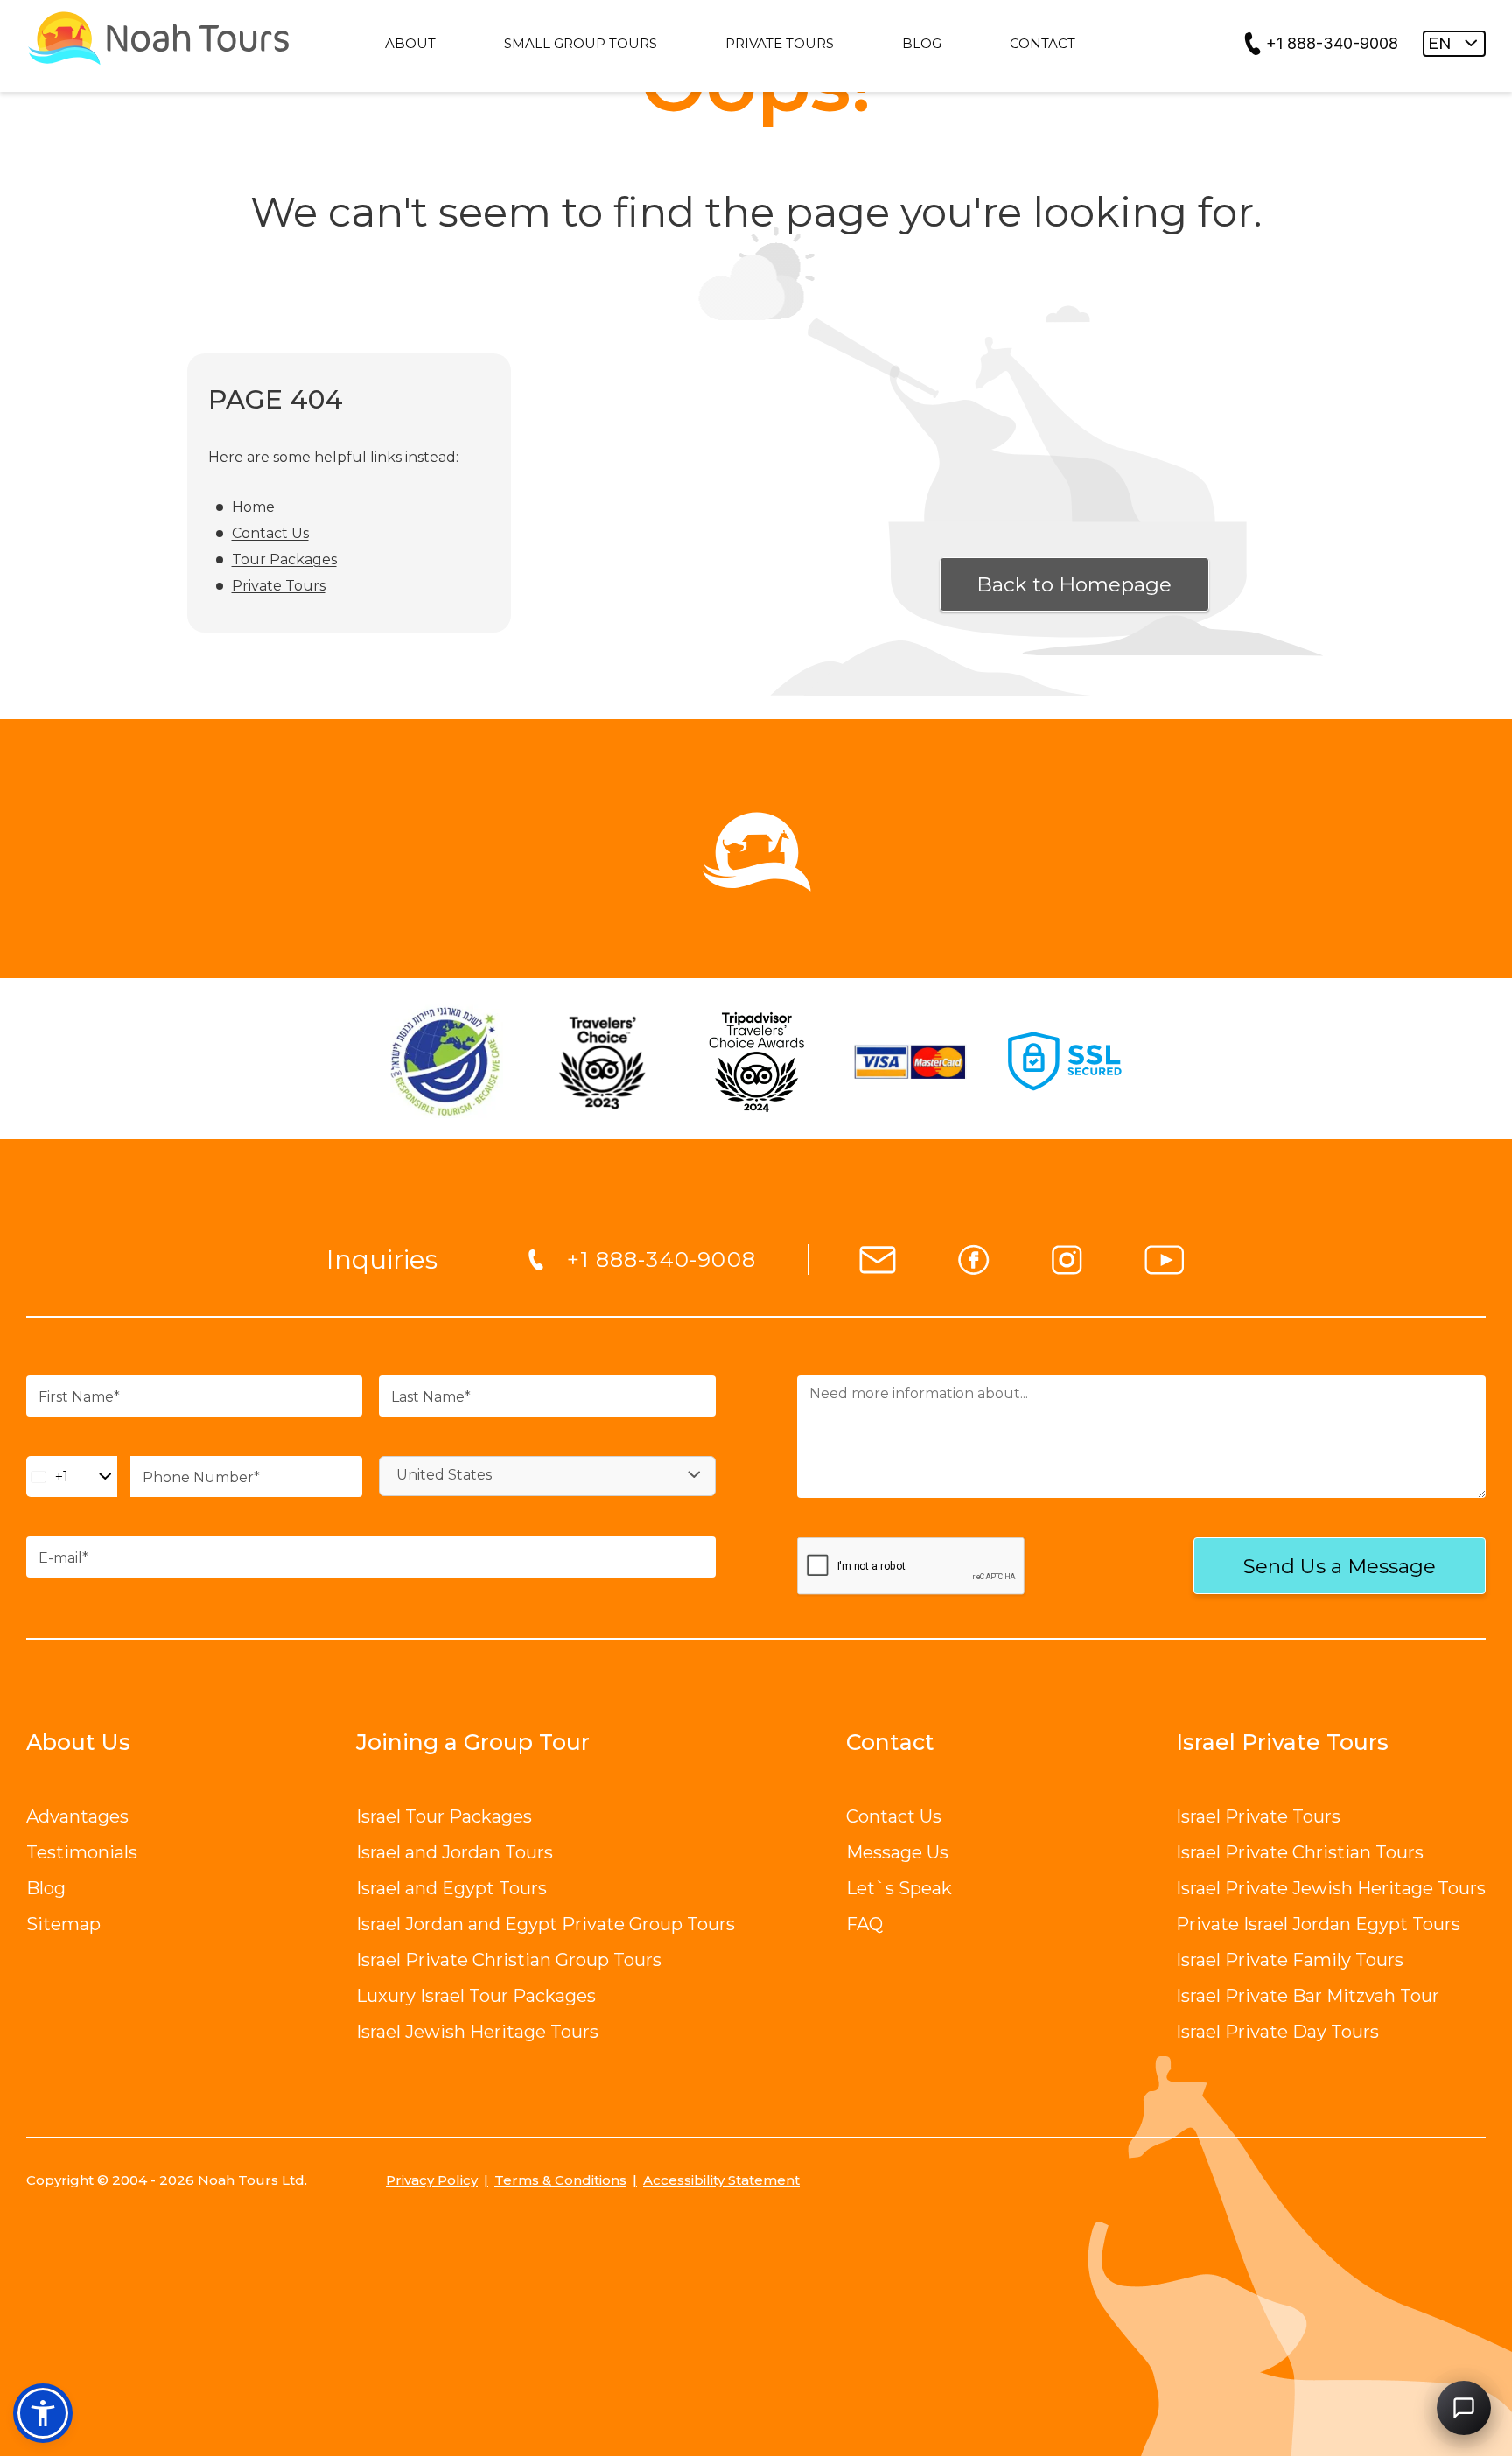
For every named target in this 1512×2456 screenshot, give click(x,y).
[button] (43, 2413)
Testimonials (82, 1852)
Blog (46, 1888)
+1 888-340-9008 (1332, 43)
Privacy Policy (432, 2180)
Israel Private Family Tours (1290, 1960)
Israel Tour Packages (444, 1816)
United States (444, 1475)
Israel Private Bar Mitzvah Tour (1308, 1996)
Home (253, 507)
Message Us (897, 1852)
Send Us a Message (1340, 1566)
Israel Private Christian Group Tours (509, 1960)
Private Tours (279, 586)
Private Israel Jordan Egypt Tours (1318, 1924)
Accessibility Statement (721, 2180)
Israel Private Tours (1258, 1816)
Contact (890, 1742)
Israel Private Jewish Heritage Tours (1331, 1888)
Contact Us (270, 533)
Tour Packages (284, 560)
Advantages (77, 1816)
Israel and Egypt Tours (451, 1888)
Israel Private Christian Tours (1300, 1852)
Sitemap (63, 1924)
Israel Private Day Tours (1277, 2032)
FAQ (864, 1924)
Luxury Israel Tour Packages (476, 1996)
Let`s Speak (899, 1888)
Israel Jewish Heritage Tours (477, 2032)
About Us (78, 1742)
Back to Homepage (1074, 584)
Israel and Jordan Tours (455, 1852)
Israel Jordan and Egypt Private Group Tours (546, 1924)
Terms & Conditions (560, 2180)
